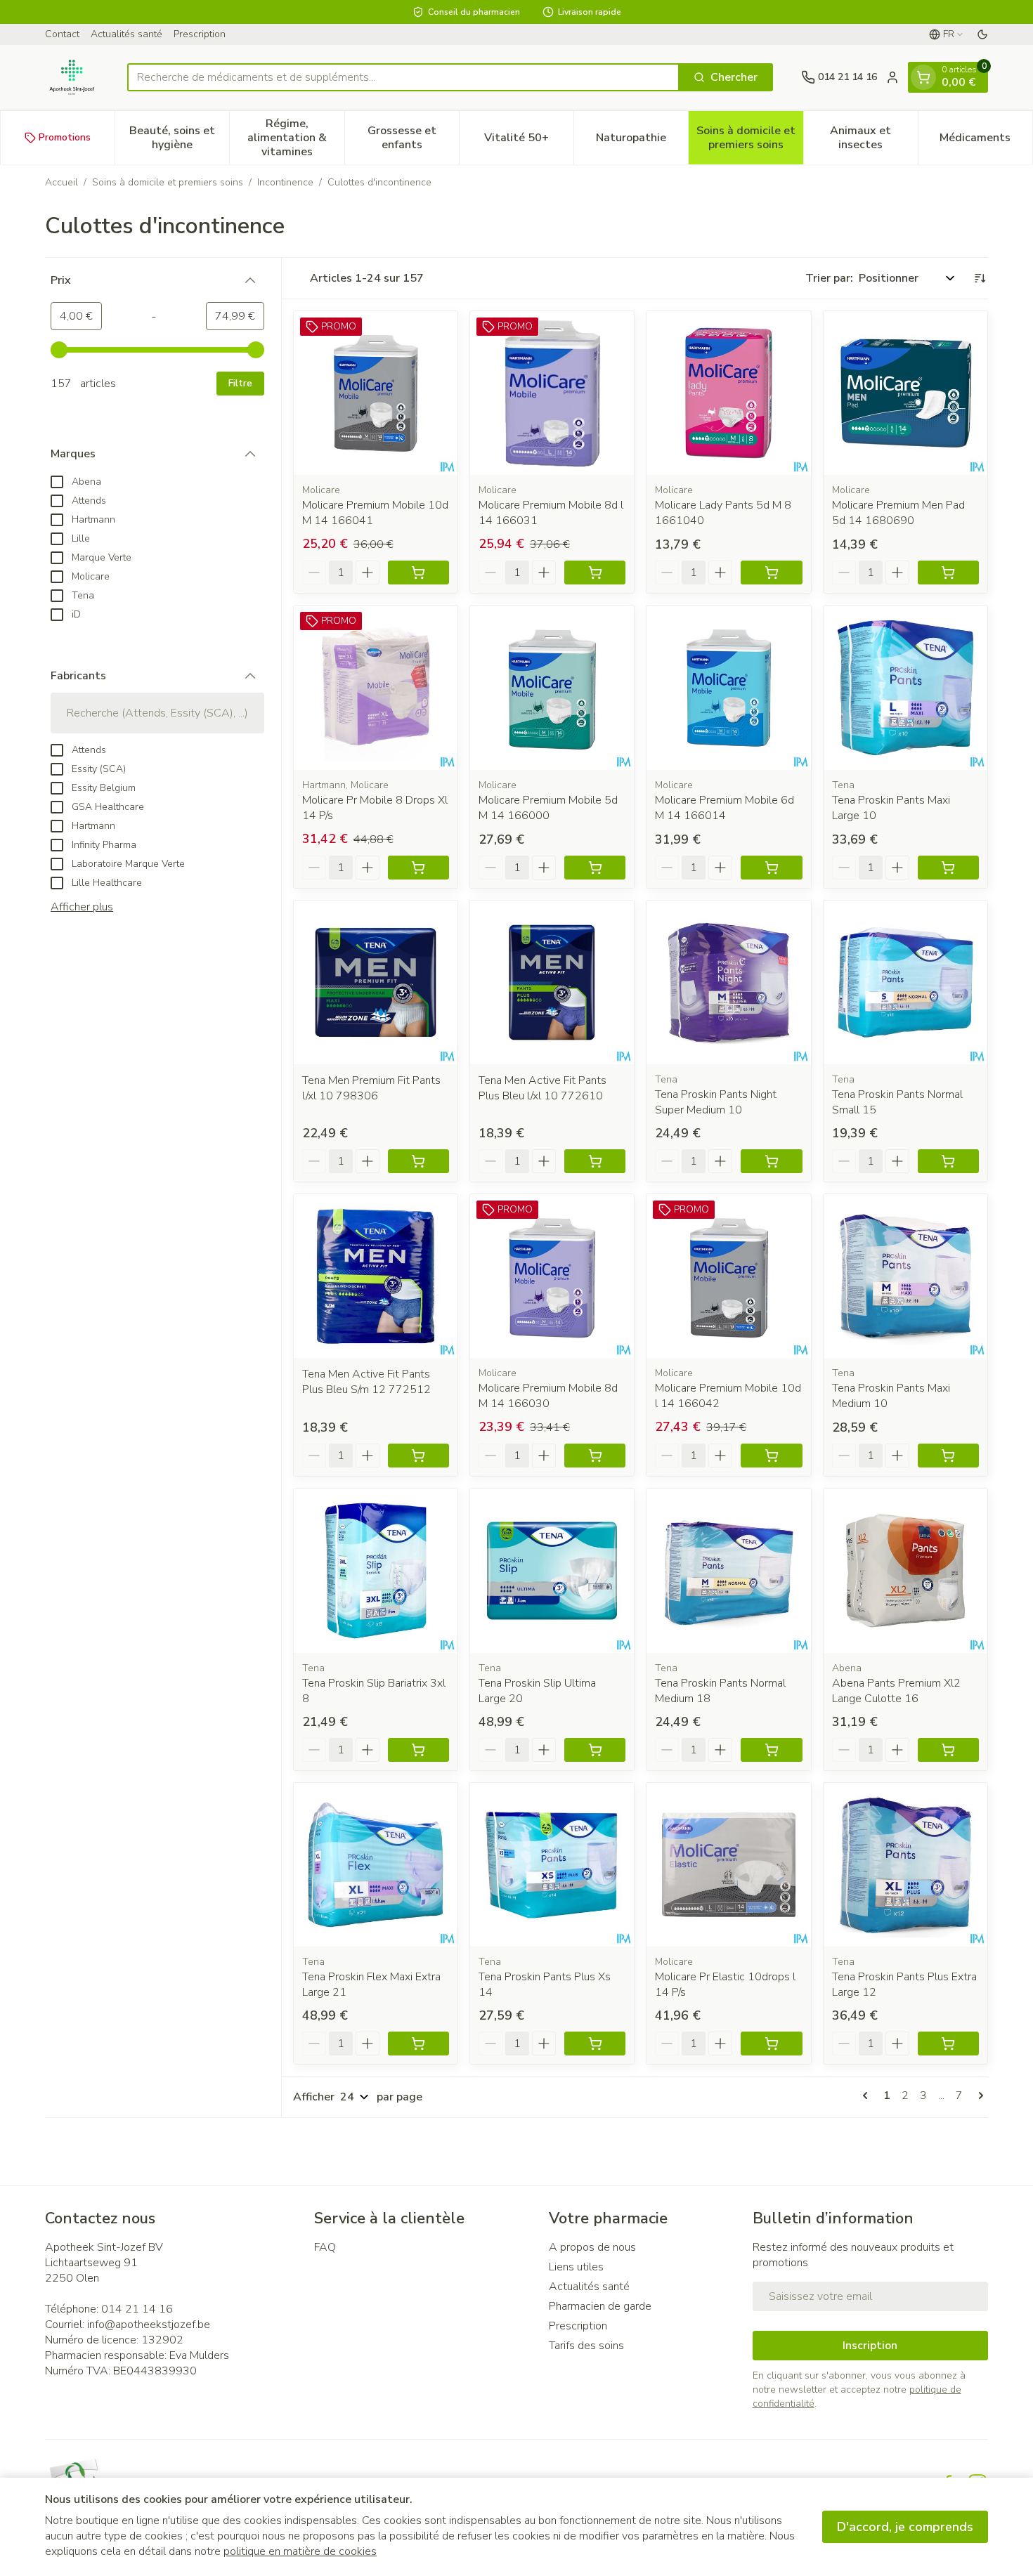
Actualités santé (126, 34)
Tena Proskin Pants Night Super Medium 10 (716, 1102)
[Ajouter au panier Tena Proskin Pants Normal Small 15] (948, 1161)
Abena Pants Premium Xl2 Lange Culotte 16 (896, 1691)
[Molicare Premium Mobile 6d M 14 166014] (728, 687)
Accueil (61, 182)
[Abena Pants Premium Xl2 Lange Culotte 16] (905, 1570)
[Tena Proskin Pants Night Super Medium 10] (728, 982)
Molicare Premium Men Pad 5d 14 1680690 (898, 513)
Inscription (870, 2346)
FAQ (325, 2247)
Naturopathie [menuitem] (642, 141)
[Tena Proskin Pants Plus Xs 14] (552, 1865)
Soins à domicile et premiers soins (168, 182)
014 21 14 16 (137, 2309)
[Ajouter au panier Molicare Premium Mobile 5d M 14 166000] (595, 868)
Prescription (200, 34)
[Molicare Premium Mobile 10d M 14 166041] (376, 393)
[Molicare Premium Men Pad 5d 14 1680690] (905, 393)
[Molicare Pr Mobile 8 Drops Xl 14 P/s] (376, 687)
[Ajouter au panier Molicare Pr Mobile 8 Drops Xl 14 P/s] (418, 868)
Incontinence (285, 182)
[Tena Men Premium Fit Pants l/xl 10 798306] (376, 982)
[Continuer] (978, 2096)
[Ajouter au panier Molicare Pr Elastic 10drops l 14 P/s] (771, 2044)
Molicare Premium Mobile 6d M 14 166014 (725, 808)
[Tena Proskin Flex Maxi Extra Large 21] (376, 1865)
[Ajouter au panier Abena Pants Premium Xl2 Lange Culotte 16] (948, 1750)
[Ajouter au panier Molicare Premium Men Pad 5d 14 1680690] (948, 573)
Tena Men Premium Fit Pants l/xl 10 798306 (371, 1088)
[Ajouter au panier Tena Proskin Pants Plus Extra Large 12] (948, 2044)
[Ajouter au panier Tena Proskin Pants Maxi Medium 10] (948, 1456)
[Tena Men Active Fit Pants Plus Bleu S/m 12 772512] (376, 1276)
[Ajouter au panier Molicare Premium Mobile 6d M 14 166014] (771, 868)
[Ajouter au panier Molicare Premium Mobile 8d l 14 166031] (595, 573)
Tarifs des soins (586, 2346)
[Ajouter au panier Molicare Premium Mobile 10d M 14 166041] (418, 573)
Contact (62, 34)
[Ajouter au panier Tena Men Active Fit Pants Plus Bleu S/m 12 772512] (418, 1456)
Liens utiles (576, 2267)
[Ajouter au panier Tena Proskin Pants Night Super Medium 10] (771, 1161)
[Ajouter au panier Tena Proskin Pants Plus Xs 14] (595, 2044)
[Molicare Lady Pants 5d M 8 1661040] (728, 393)
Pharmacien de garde (600, 2306)
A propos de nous (592, 2247)
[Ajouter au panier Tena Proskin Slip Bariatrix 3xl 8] (418, 1750)
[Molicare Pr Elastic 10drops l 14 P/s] (728, 1865)
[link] (868, 2096)
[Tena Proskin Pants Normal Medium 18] (728, 1570)
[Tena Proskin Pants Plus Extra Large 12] (905, 1865)
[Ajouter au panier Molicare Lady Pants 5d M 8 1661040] (771, 573)
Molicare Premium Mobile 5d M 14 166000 (548, 808)
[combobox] (403, 77)
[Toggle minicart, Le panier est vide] (923, 77)
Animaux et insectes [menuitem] (874, 138)
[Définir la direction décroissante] (980, 278)
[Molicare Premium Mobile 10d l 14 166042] (728, 1276)
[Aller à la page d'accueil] (72, 77)
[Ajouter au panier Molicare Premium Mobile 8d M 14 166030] (595, 1456)
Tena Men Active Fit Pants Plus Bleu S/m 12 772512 (366, 1382)
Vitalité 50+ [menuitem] (529, 141)
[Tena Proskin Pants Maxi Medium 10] (905, 1276)
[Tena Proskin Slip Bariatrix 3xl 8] (376, 1570)
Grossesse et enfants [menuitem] (413, 138)
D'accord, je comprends (905, 2527)
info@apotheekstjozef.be (149, 2325)
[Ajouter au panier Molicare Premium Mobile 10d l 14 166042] (771, 1456)
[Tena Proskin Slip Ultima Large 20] (552, 1570)
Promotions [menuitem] (65, 137)
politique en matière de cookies (300, 2551)
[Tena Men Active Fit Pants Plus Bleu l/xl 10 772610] (552, 982)
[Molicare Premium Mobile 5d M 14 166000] (552, 687)
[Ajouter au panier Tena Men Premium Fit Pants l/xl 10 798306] (418, 1161)
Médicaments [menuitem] (986, 141)
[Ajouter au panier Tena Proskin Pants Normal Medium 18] (771, 1750)
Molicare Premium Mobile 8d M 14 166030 (548, 1396)
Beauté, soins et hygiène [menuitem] (179, 138)
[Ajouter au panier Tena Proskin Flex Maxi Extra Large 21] (418, 2044)
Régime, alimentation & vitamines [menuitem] (295, 138)
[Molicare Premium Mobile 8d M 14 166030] (552, 1276)
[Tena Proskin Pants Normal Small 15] (905, 982)
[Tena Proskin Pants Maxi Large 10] (905, 687)
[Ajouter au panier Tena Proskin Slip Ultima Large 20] (595, 1750)
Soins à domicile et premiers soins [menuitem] (749, 138)
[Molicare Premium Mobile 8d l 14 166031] (552, 393)
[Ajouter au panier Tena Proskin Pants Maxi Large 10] (948, 868)
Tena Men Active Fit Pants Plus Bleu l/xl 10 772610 (543, 1088)
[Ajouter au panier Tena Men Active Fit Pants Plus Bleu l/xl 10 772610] (595, 1161)
